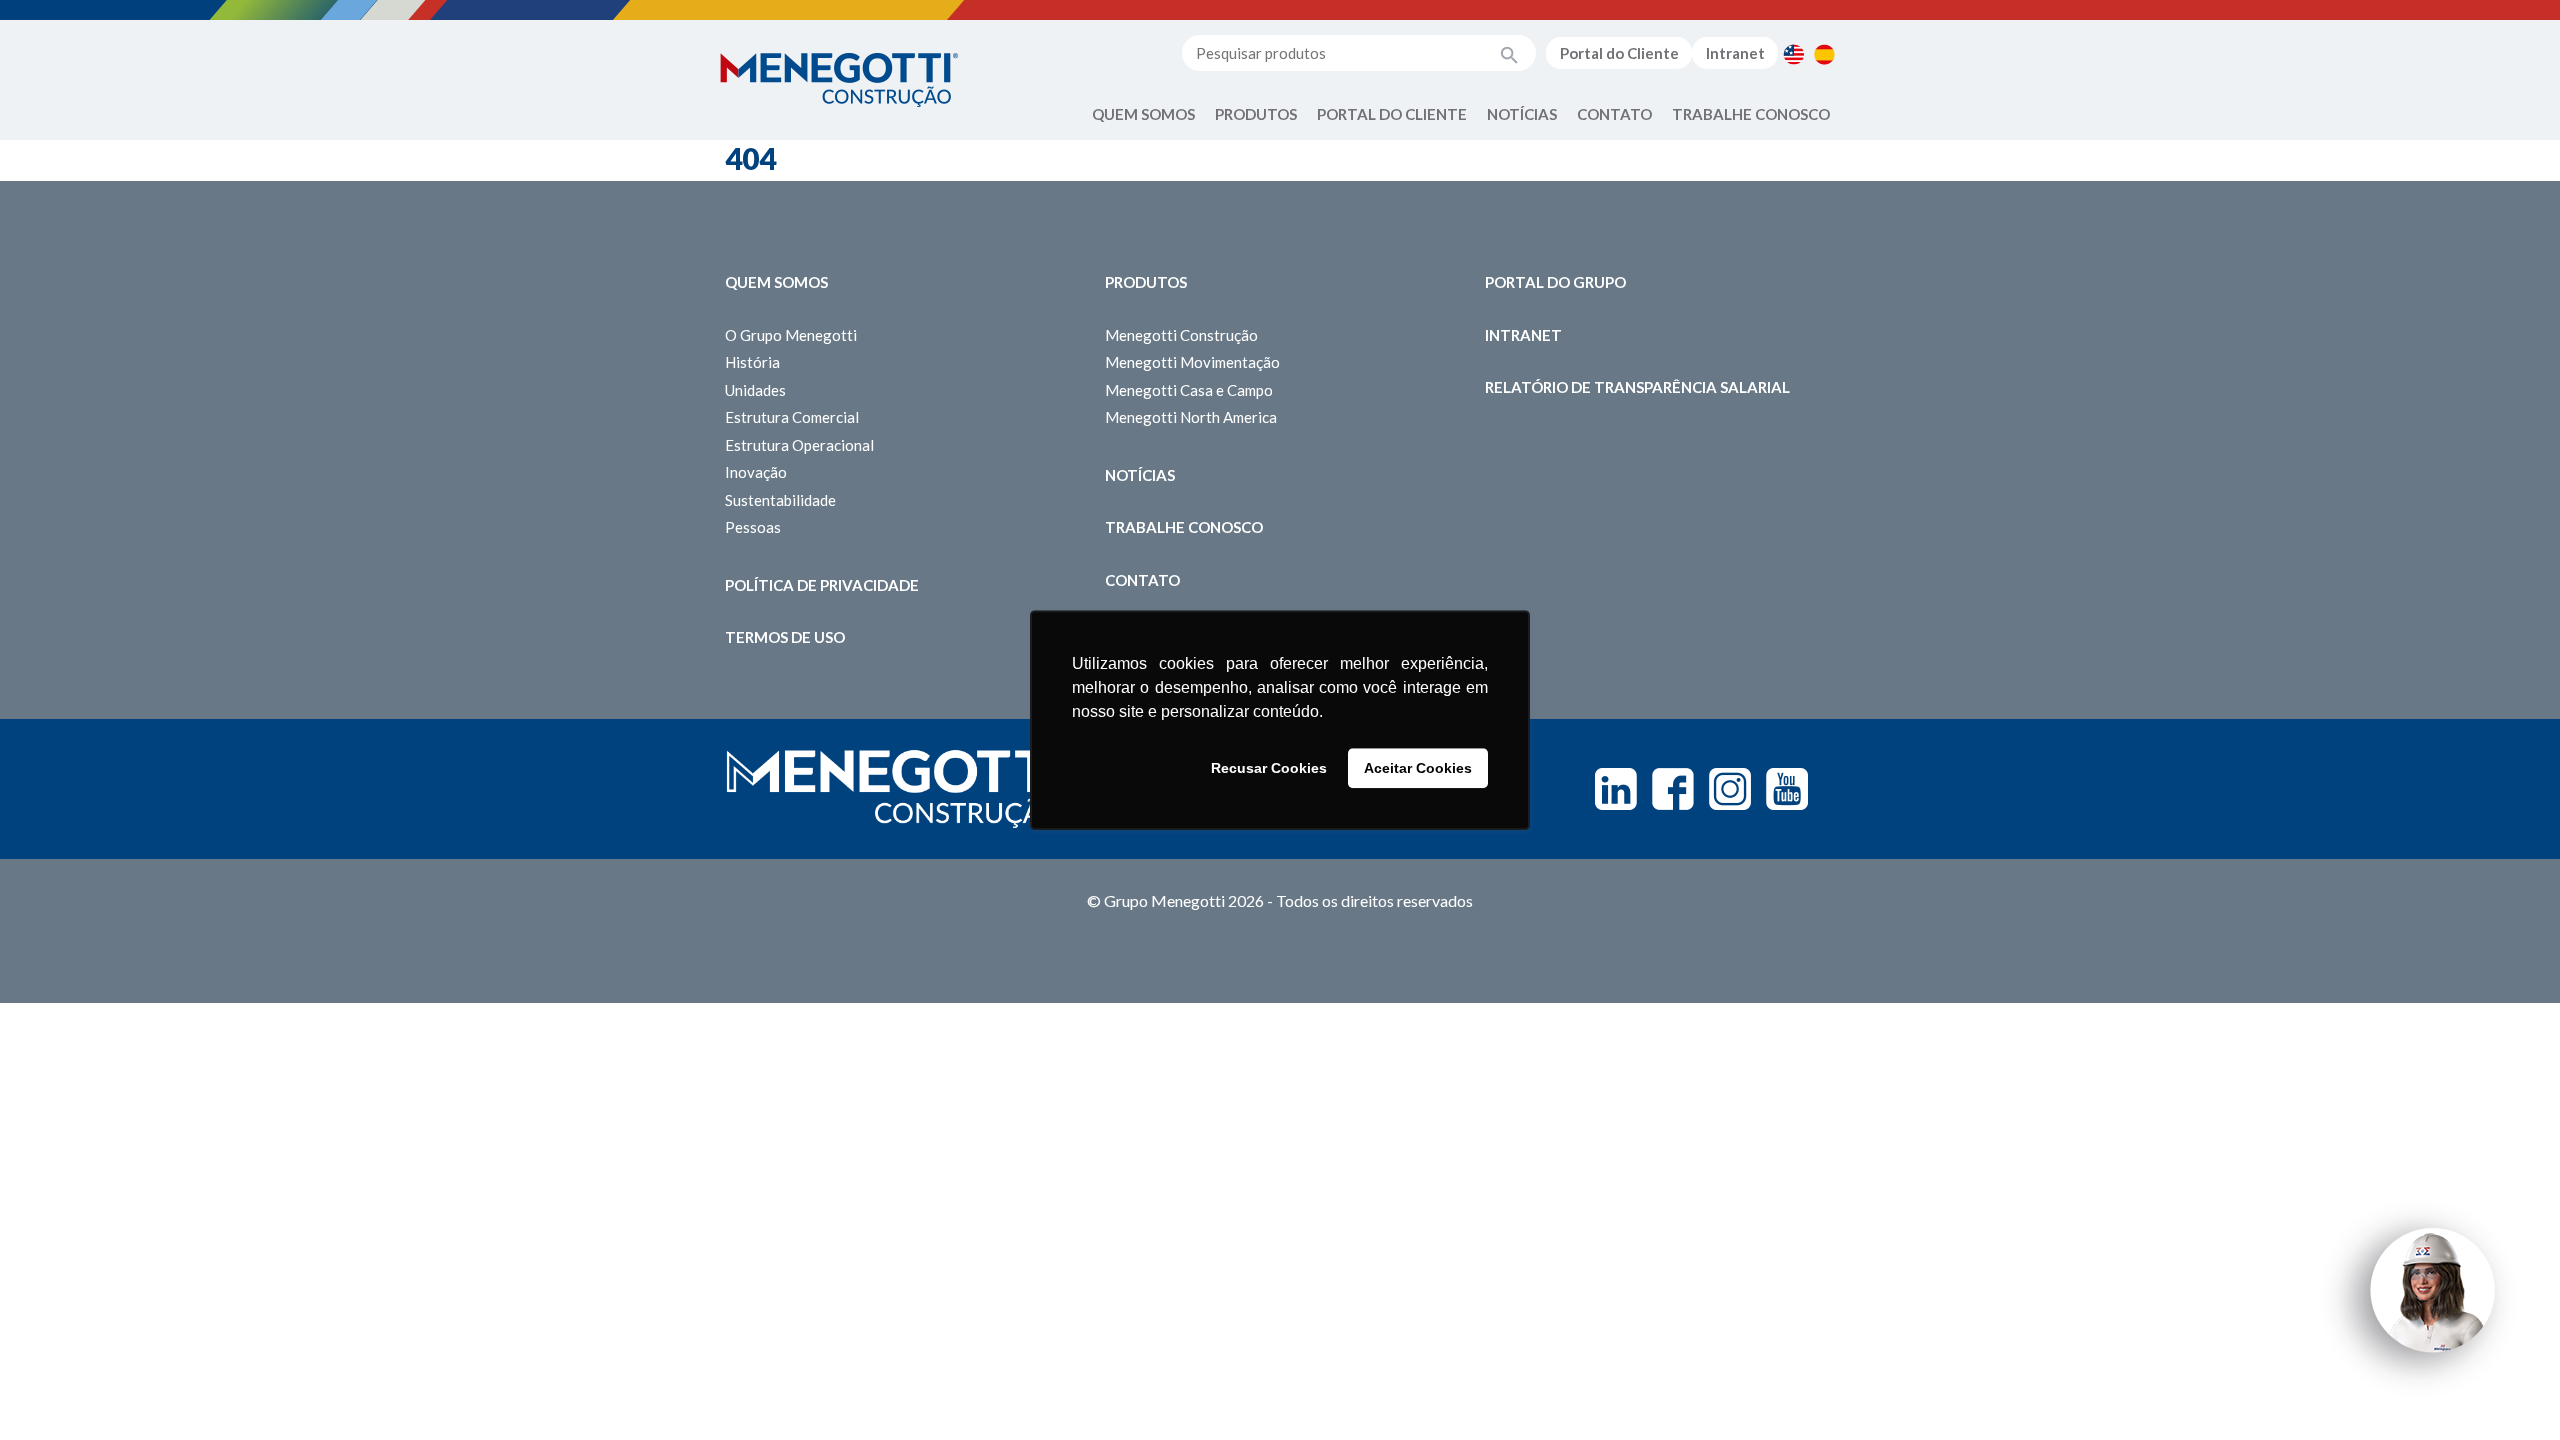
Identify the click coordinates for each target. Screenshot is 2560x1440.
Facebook (1673, 789)
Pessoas (753, 527)
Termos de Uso (785, 637)
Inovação (756, 472)
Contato (1614, 114)
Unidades (755, 390)
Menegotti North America (1191, 417)
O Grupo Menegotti (791, 335)
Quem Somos (1143, 114)
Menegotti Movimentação (1192, 362)
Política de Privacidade (822, 585)
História (752, 362)
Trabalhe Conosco (1751, 114)
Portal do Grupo (1555, 282)
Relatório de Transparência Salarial (1637, 387)
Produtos (1256, 114)
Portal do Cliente (1619, 53)
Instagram (1730, 789)
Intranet (1735, 53)
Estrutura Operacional (799, 445)
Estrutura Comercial (792, 417)
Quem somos (776, 282)
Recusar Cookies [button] (1269, 768)
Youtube (1787, 789)
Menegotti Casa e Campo (1189, 390)
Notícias (1522, 114)
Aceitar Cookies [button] (1418, 768)
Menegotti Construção (1181, 335)
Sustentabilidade (780, 500)
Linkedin (1616, 789)
